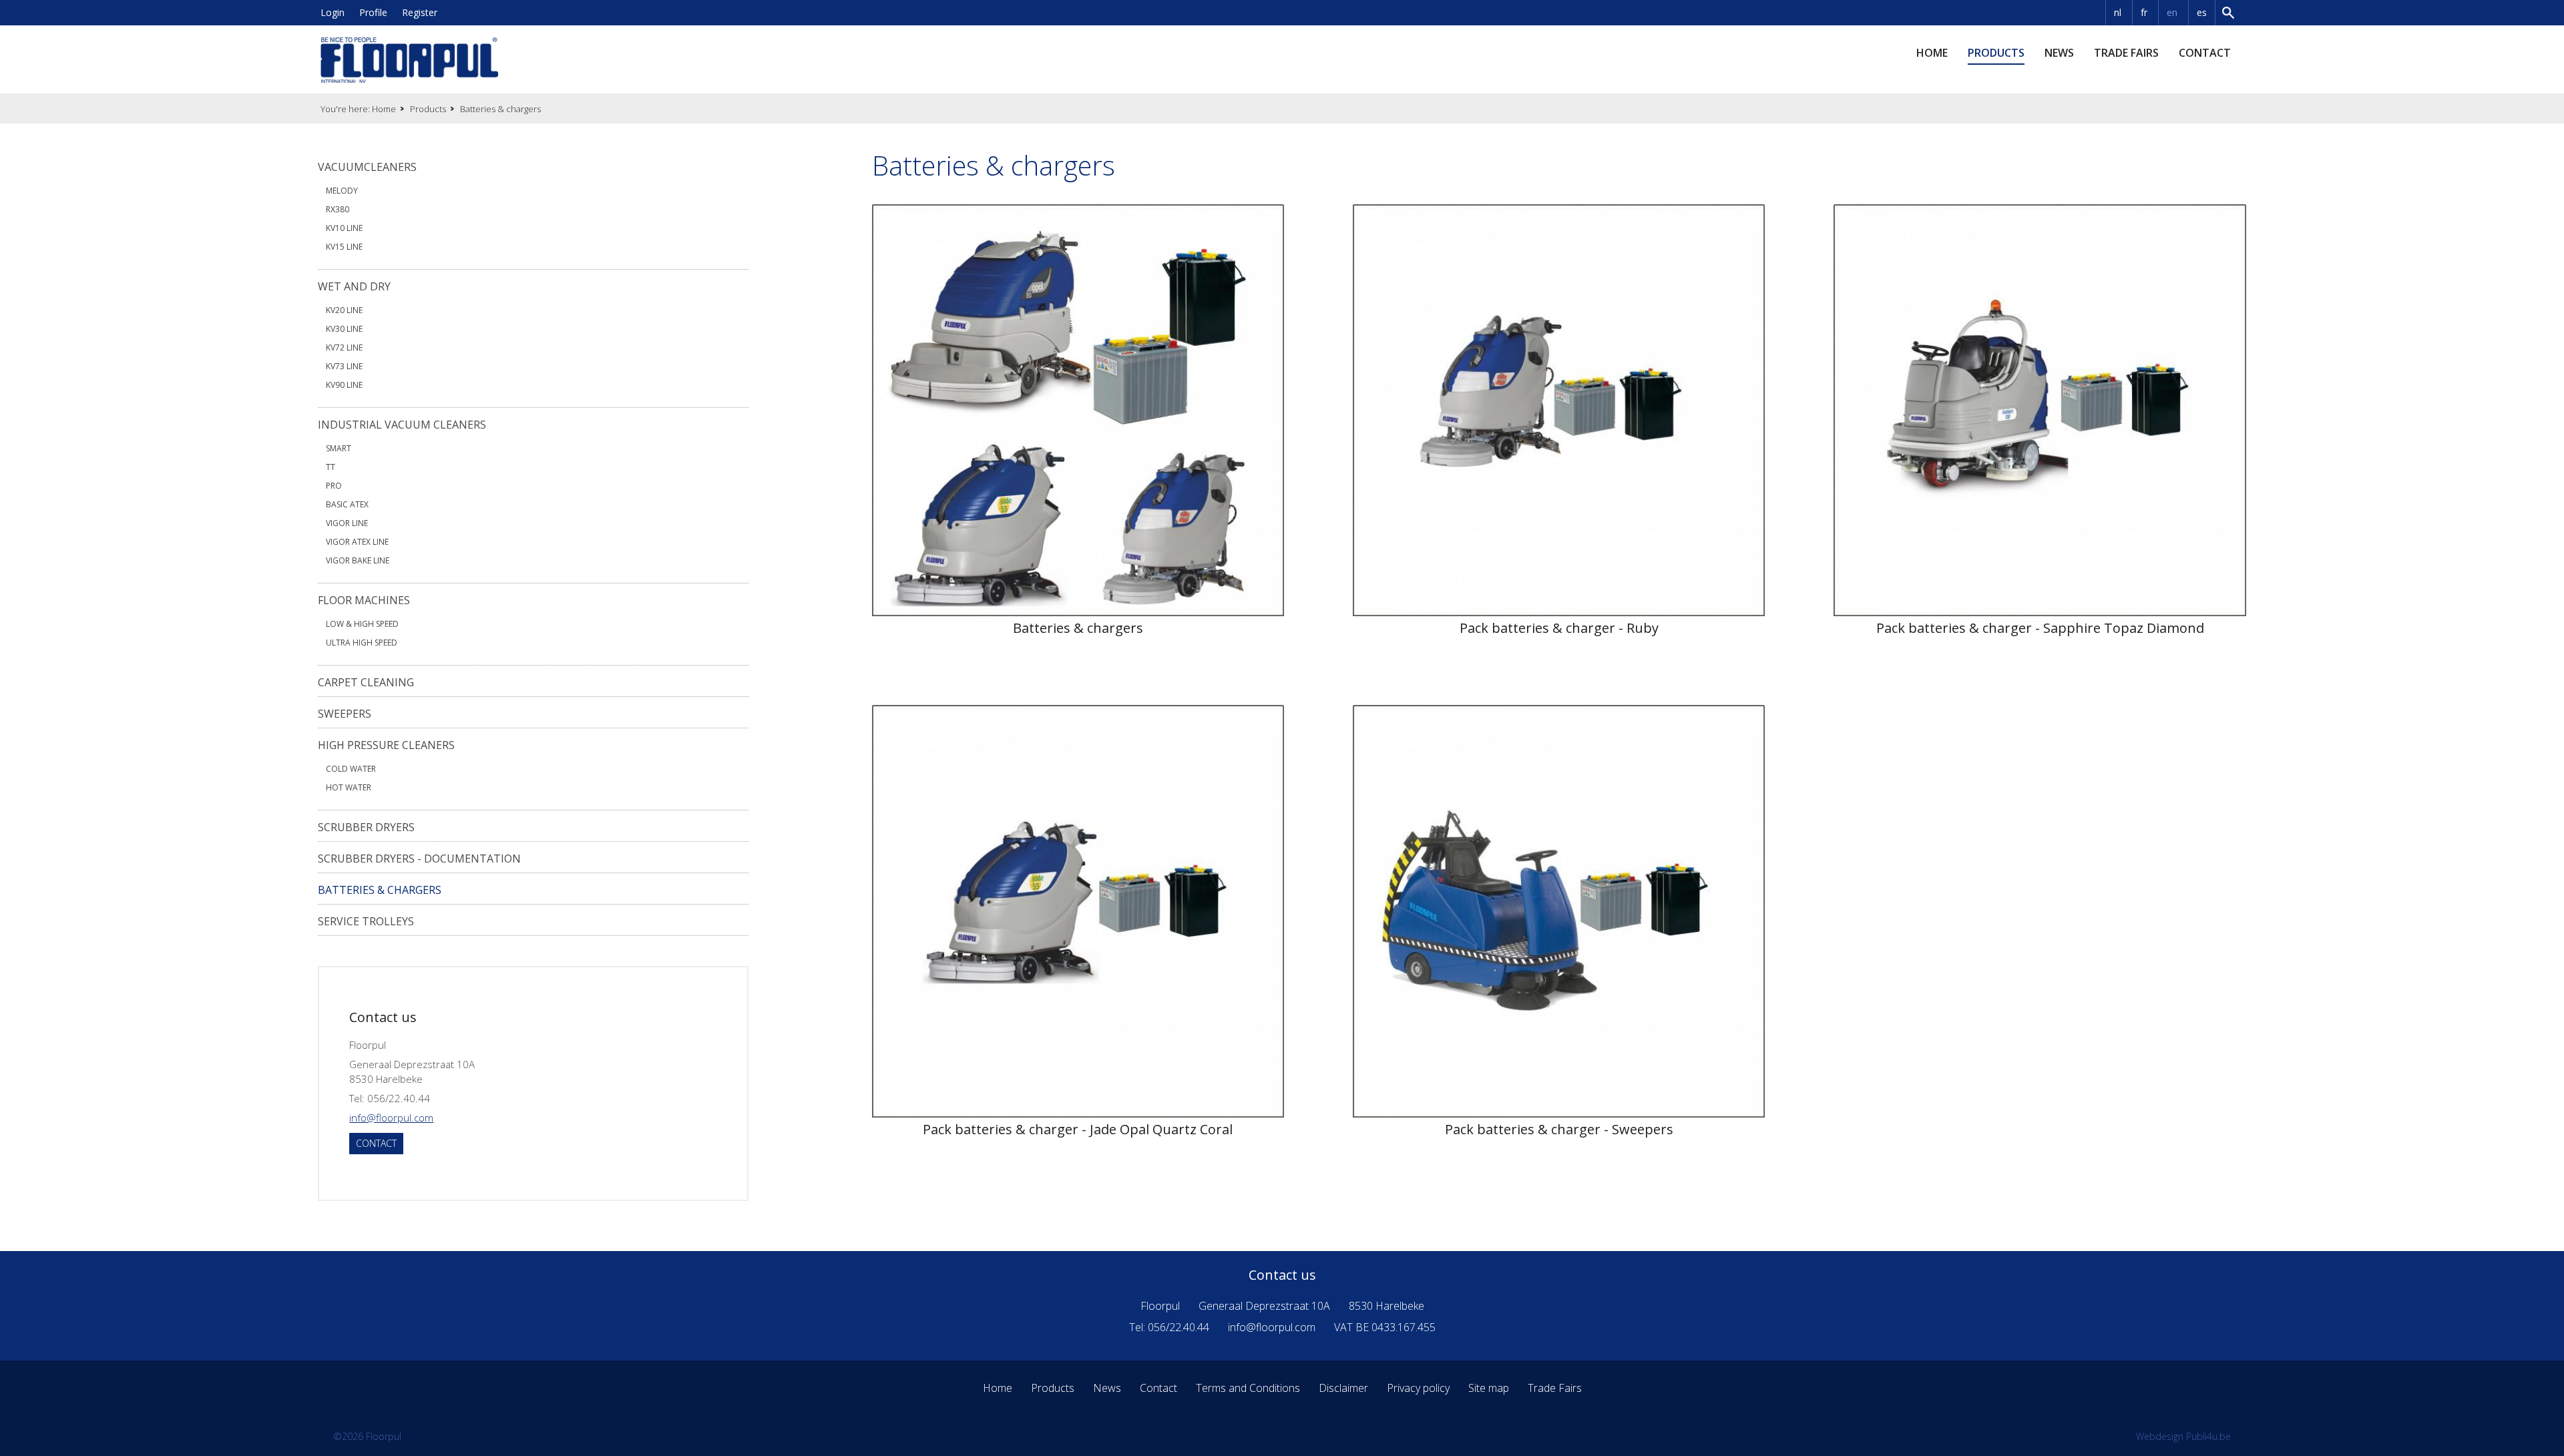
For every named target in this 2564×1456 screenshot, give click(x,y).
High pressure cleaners (386, 745)
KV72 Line (344, 347)
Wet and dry (354, 286)
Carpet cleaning (366, 682)
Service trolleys (366, 921)
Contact (2205, 53)
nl (2118, 12)
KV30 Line (344, 329)
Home (1932, 53)
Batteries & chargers (380, 890)
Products (1996, 53)
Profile (373, 12)
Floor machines (364, 600)
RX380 (338, 209)
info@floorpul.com (391, 1118)
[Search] (2229, 13)
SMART (339, 448)
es (2202, 12)
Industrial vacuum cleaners (402, 425)
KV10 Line (344, 228)
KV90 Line (344, 385)
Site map (1489, 1388)
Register (420, 12)
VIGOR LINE (347, 523)
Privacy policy (1418, 1388)
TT (331, 467)
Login (333, 12)
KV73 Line (344, 366)
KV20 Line (344, 310)
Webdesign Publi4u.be (2183, 1436)
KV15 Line (344, 247)
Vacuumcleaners (367, 167)
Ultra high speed (362, 643)
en (2172, 12)
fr (2144, 12)
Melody (342, 191)
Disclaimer (1343, 1388)
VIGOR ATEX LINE (357, 542)
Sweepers (345, 714)
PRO (334, 486)
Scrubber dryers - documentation (419, 859)
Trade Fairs (2126, 53)
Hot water (349, 787)
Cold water (351, 769)
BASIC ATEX (347, 504)
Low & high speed (362, 624)
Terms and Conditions (1248, 1388)
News (2059, 53)
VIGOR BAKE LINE (358, 560)
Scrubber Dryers (366, 827)
